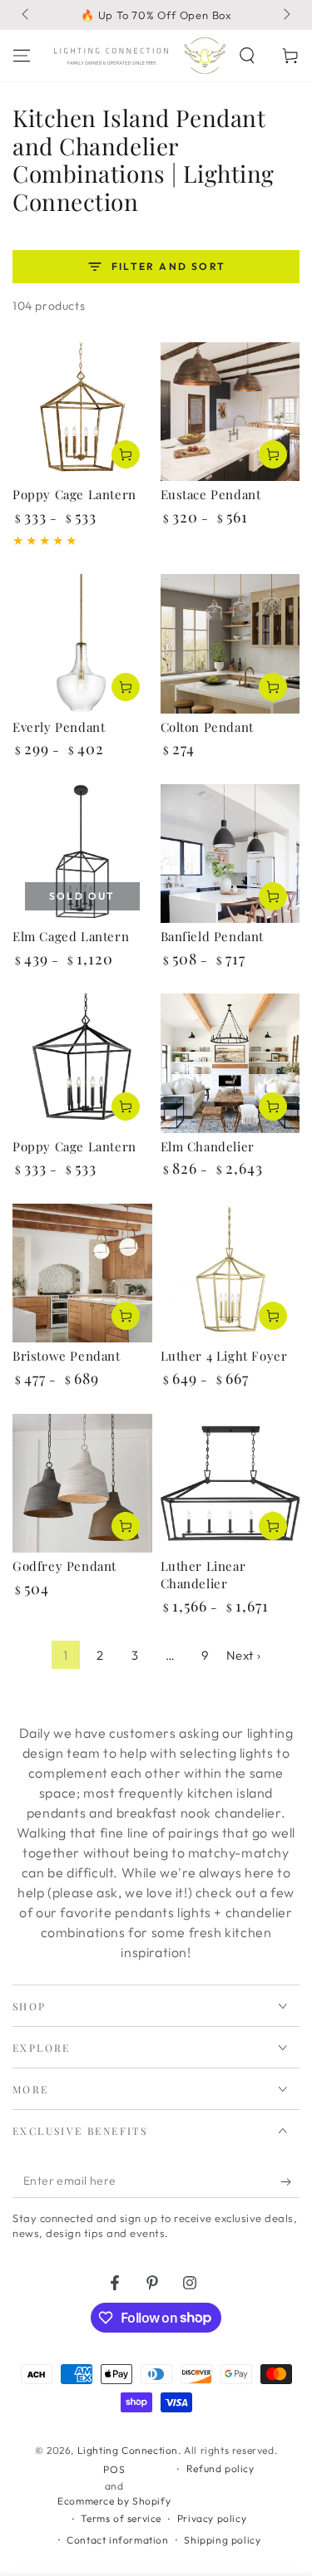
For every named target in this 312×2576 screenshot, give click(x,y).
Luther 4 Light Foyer (224, 1356)
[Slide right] (285, 15)
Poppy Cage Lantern (74, 494)
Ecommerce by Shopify (114, 2501)
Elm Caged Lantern (71, 936)
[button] (247, 56)
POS (114, 2469)
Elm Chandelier (208, 1146)
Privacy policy (212, 2518)
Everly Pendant (59, 727)
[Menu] (22, 56)
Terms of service (121, 2518)
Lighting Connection (128, 2450)
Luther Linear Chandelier (203, 1575)
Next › (244, 1655)
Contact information (117, 2540)
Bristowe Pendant (67, 1356)
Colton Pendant (207, 727)
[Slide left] (27, 15)
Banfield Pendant (213, 936)
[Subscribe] (290, 2181)
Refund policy (220, 2468)
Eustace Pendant (211, 494)
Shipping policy (222, 2540)
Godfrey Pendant (64, 1566)
